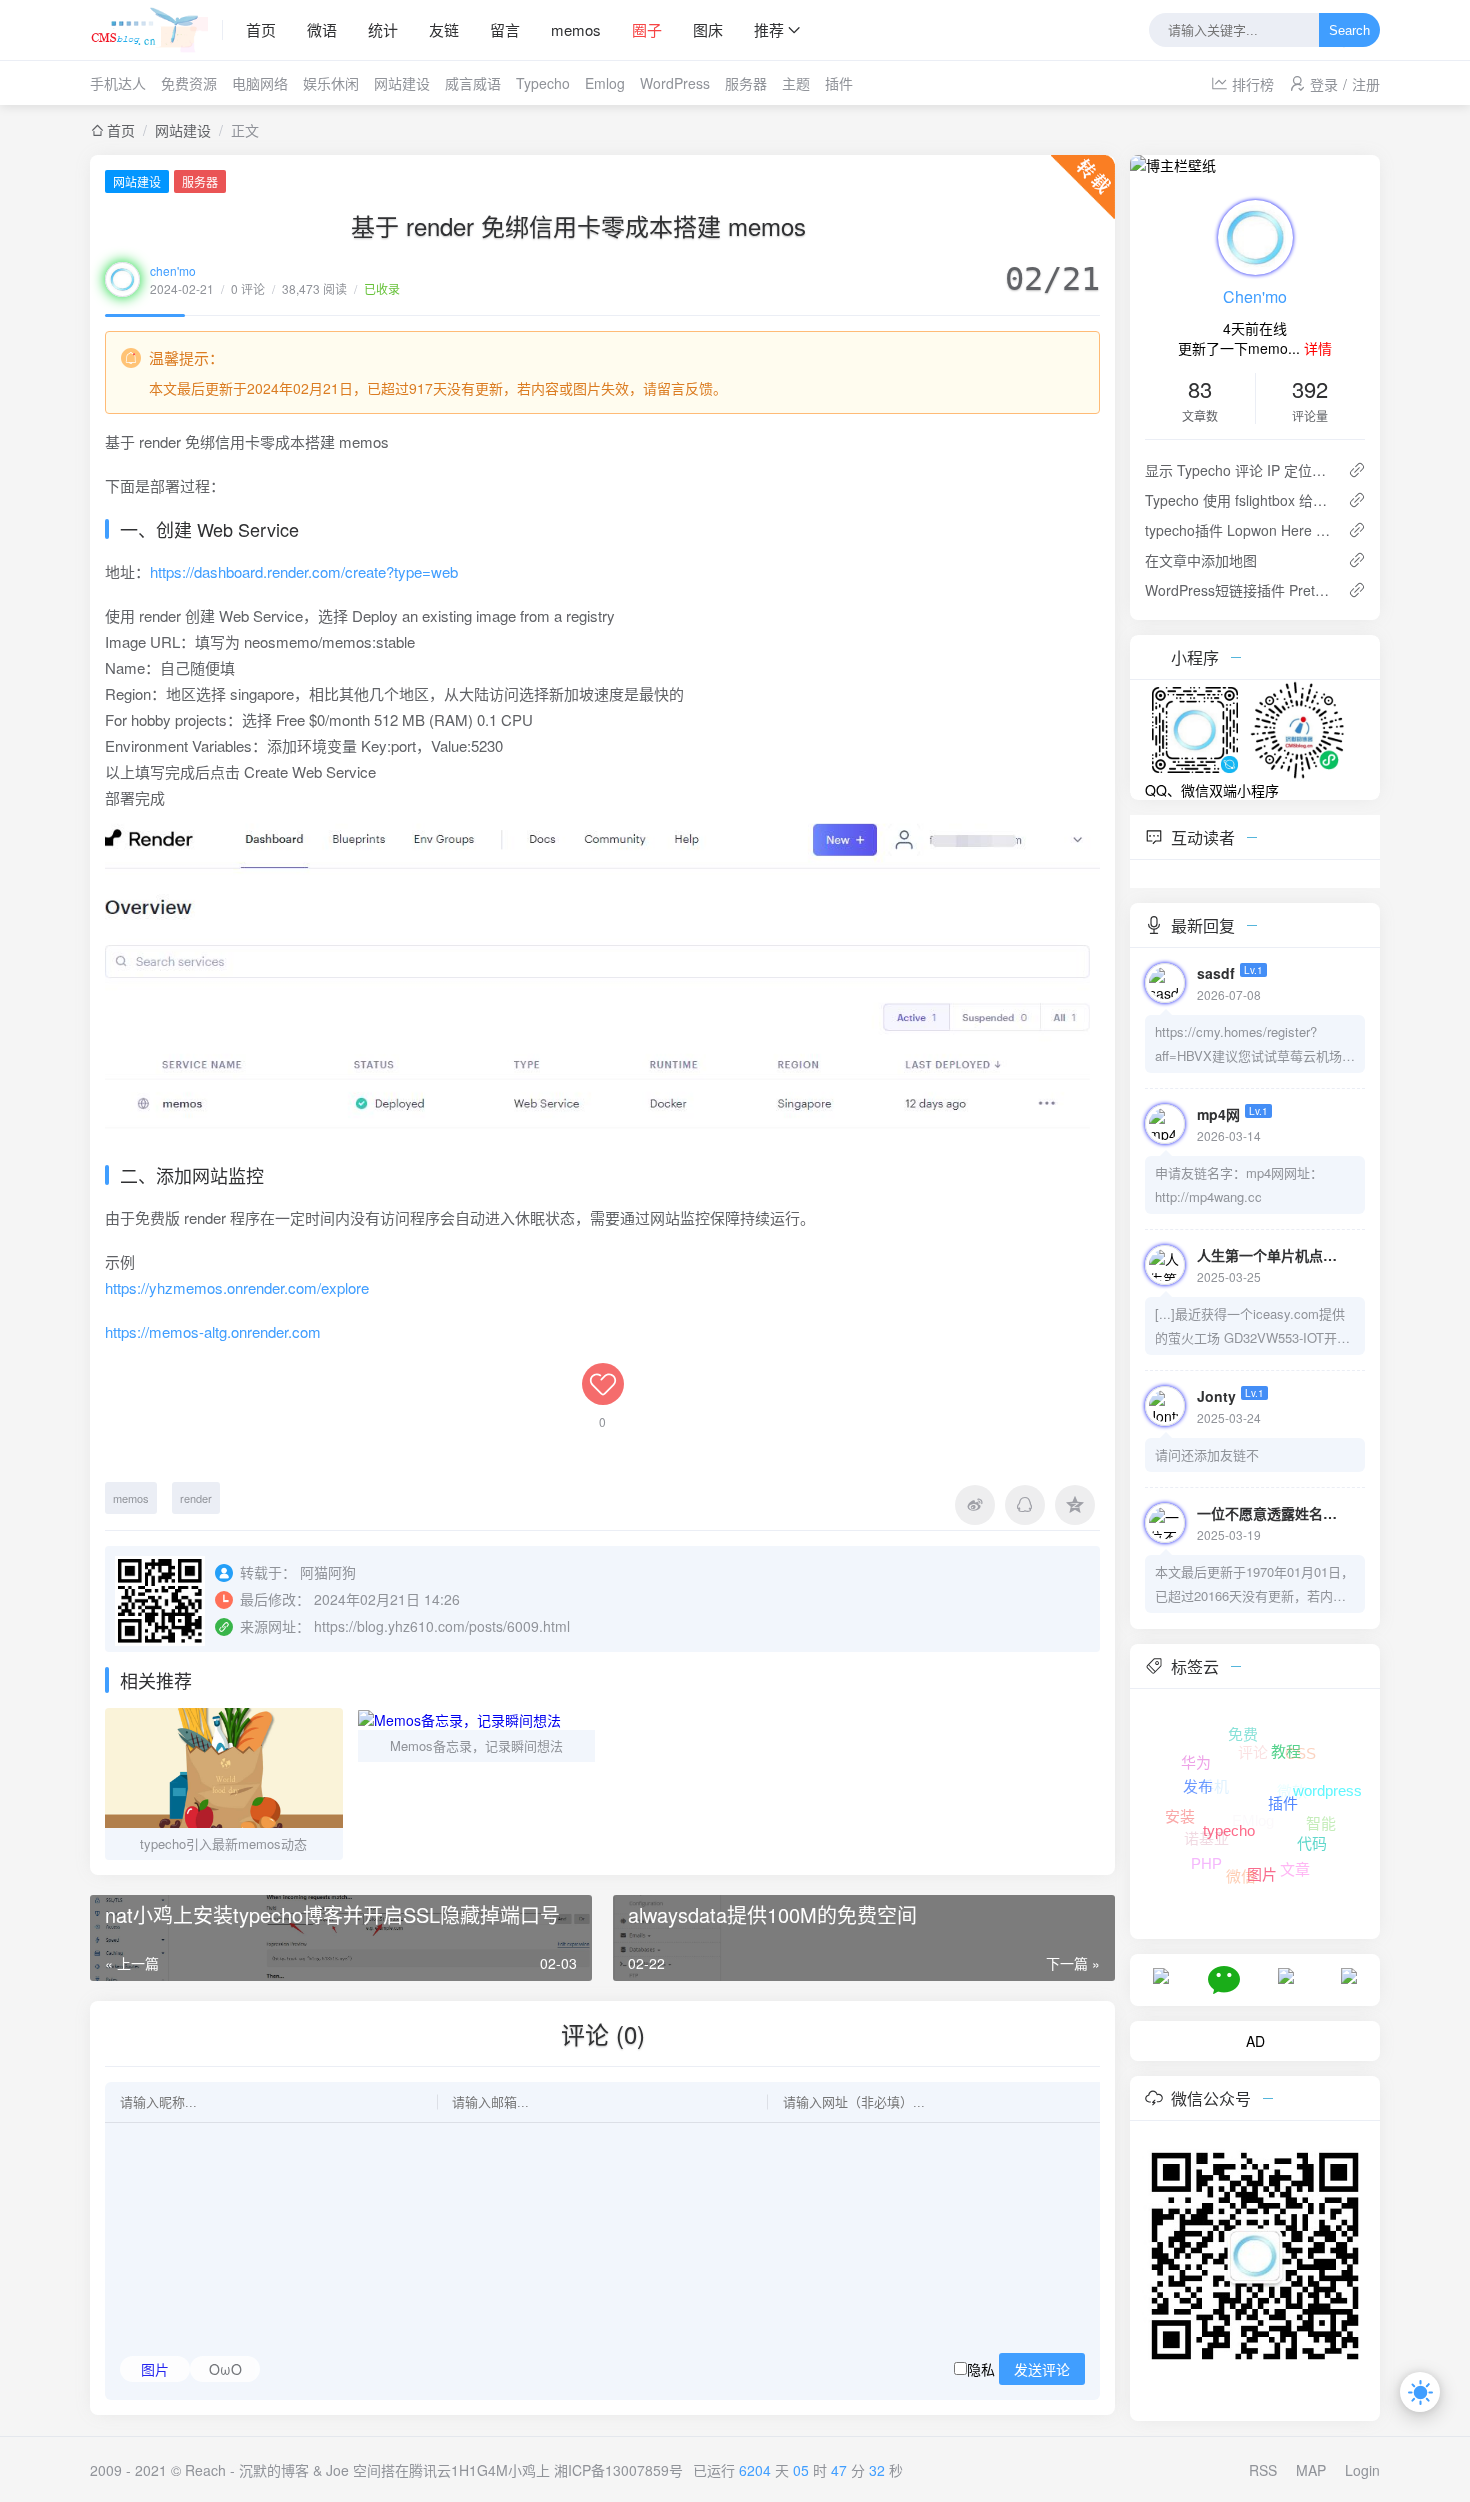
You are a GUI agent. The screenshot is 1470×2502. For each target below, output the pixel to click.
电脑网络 (260, 83)
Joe (337, 2470)
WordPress (675, 83)
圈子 (647, 29)
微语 (322, 29)
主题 (796, 83)
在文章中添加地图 (1201, 560)
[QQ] (1161, 1974)
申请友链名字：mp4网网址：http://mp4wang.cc (1239, 1184)
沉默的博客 (274, 2470)
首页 (261, 29)
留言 (505, 29)
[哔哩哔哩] (1286, 1974)
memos (576, 29)
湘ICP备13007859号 (618, 2470)
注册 (1366, 84)
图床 (708, 29)
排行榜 (1261, 84)
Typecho (543, 83)
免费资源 (189, 83)
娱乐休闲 (331, 83)
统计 (383, 29)
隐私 (1018, 2369)
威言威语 (473, 83)
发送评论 (1042, 2370)
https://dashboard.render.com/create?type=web (304, 571)
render (196, 1498)
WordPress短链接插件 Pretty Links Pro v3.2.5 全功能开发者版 (1238, 590)
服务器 (746, 83)
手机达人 (118, 83)
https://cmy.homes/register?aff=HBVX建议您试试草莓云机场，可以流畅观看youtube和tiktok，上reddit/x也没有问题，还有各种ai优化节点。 (1255, 1045)
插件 (839, 83)
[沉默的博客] (156, 30)
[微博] (1349, 1974)
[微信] (1224, 1978)
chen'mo (173, 270)
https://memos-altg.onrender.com (213, 1331)
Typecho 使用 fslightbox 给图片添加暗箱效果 (1238, 500)
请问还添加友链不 (1207, 1454)
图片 (155, 2369)
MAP (1311, 2470)
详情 (1318, 348)
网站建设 (402, 83)
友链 (444, 29)
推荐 (769, 29)
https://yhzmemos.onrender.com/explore (237, 1287)
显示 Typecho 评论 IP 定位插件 (1238, 470)
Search (1349, 30)
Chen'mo (1255, 296)
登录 (1324, 84)
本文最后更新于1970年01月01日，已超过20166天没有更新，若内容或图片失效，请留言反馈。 (1254, 1585)
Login (1362, 2470)
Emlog (605, 83)
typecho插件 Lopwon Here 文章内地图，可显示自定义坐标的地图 (1238, 530)
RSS (1263, 2470)
